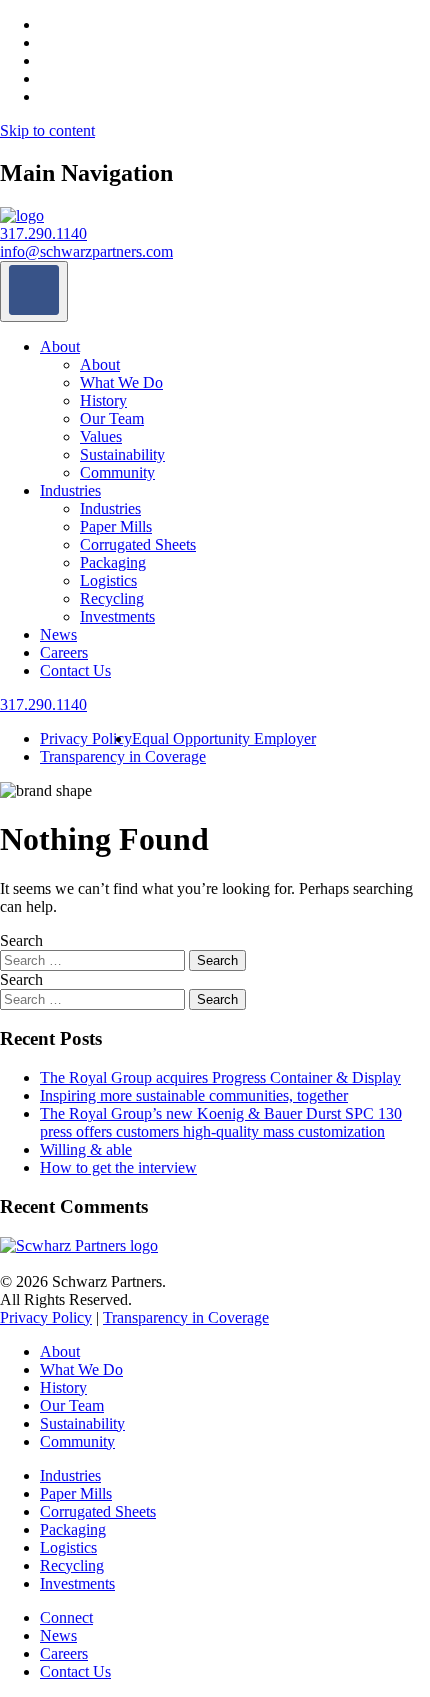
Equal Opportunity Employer (224, 738)
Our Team (112, 418)
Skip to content (47, 130)
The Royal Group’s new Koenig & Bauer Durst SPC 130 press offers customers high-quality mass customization (221, 1122)
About (60, 346)
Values (101, 436)
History (103, 400)
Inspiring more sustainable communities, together (194, 1095)
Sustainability (122, 454)
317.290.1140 (43, 233)
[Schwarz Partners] (22, 215)
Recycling (112, 598)
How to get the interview (118, 1167)
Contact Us (75, 670)
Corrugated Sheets (138, 544)
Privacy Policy (86, 738)
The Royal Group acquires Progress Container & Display (220, 1077)
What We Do (121, 382)
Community (117, 472)
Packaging (113, 562)
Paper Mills (116, 526)
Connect (66, 1617)
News (58, 634)
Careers (64, 652)
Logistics (108, 580)
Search (21, 940)
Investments (117, 616)
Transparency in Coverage (123, 756)
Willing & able (86, 1149)
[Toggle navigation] (34, 291)
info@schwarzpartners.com (86, 251)
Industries (70, 490)
